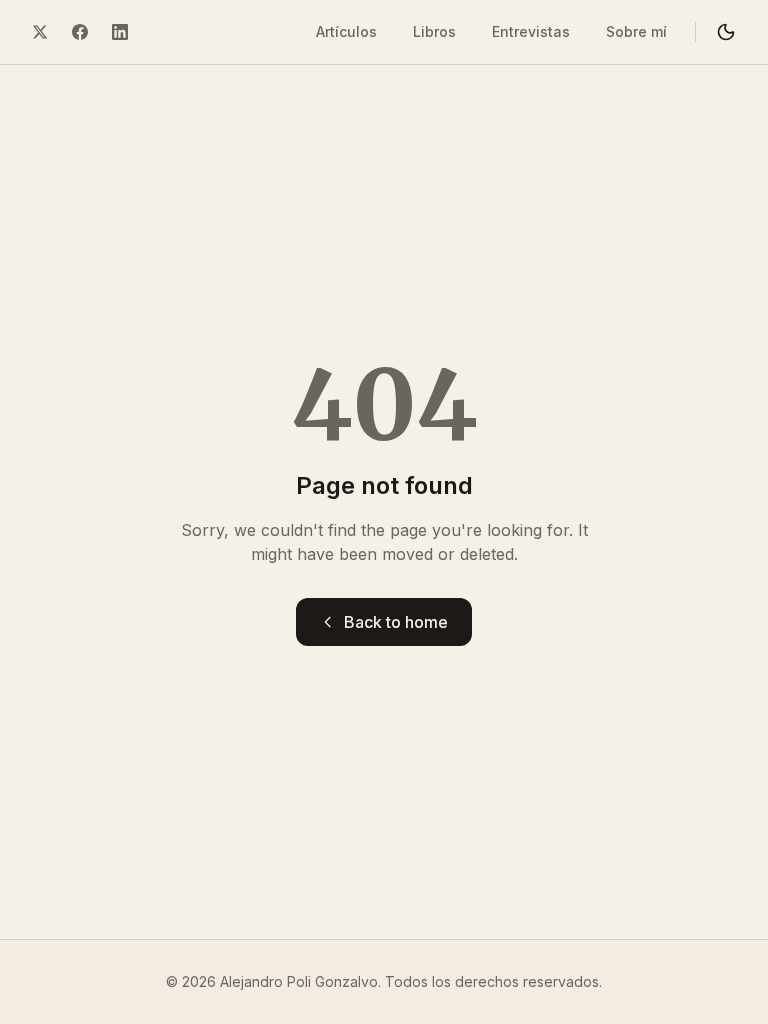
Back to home (396, 622)
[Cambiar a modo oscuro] (726, 32)
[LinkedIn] (120, 32)
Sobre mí (636, 31)
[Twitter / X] (40, 32)
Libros (434, 31)
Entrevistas (531, 31)
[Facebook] (80, 32)
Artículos (346, 31)
